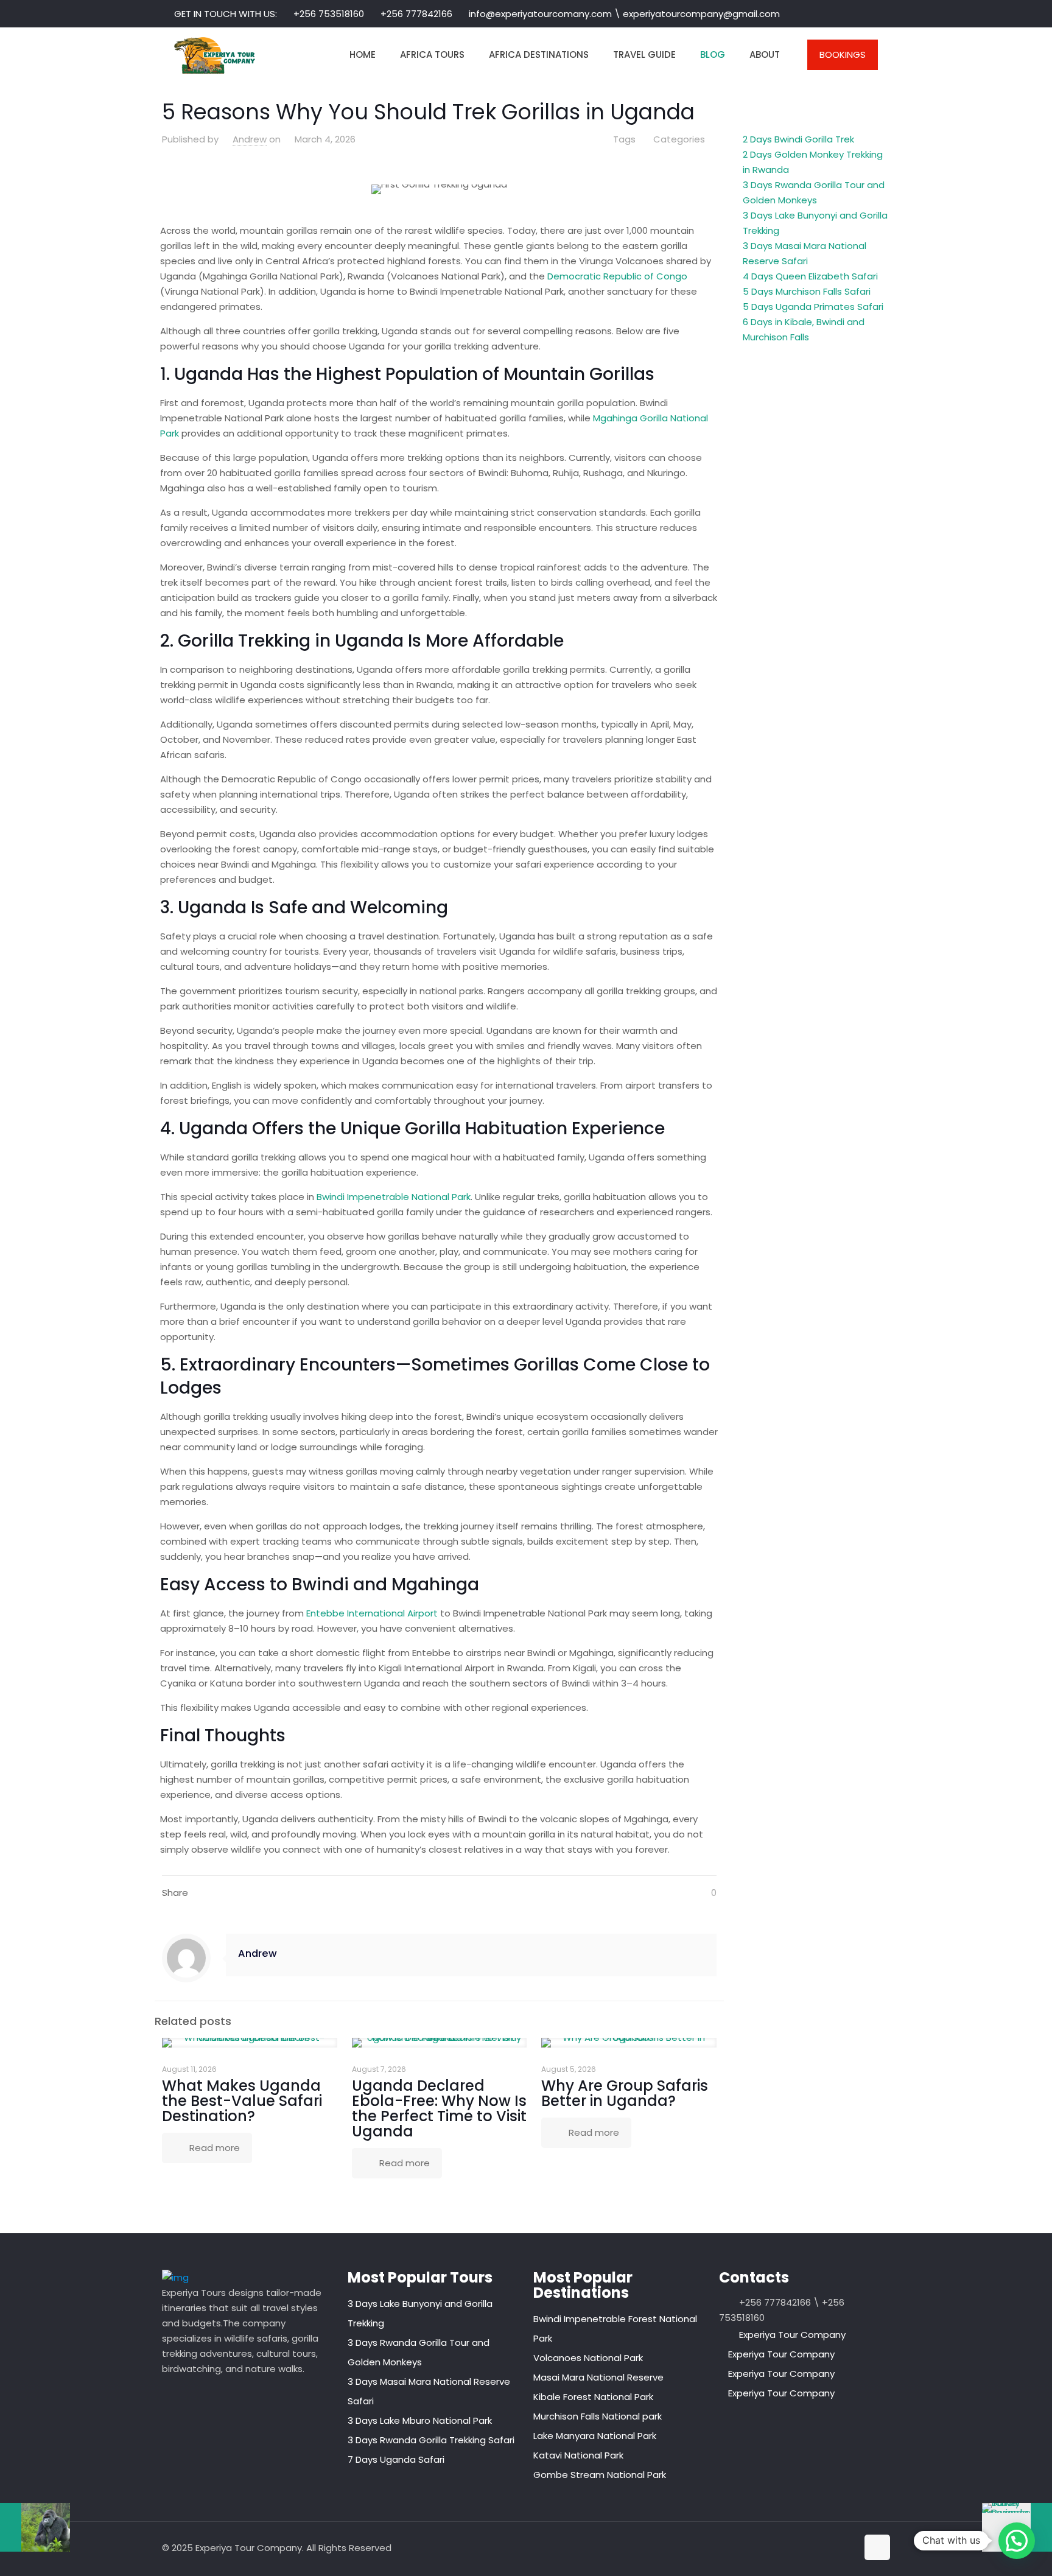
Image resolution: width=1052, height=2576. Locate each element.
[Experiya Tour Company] (215, 55)
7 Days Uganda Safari (396, 2459)
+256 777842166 (416, 14)
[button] (1017, 2541)
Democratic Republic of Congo (617, 276)
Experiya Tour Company (792, 2335)
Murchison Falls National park (598, 2416)
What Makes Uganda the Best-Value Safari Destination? (242, 2101)
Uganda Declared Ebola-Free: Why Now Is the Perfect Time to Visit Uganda (439, 2108)
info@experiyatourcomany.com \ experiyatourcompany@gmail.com (624, 14)
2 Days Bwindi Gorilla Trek (798, 139)
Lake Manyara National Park (595, 2436)
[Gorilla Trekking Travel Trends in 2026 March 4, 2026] (35, 2527)
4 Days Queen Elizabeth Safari (810, 276)
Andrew (250, 139)
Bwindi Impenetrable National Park (394, 1197)
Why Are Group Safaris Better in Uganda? (625, 2093)
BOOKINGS (843, 54)
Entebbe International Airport (372, 1613)
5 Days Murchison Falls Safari (807, 291)
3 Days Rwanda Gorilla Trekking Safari (431, 2440)
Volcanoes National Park (588, 2358)
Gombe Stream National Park (600, 2475)
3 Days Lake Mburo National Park (420, 2420)
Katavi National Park (578, 2455)
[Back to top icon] (877, 2547)
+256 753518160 (329, 14)
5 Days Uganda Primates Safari (813, 307)
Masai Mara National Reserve (598, 2377)
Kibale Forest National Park (593, 2397)
